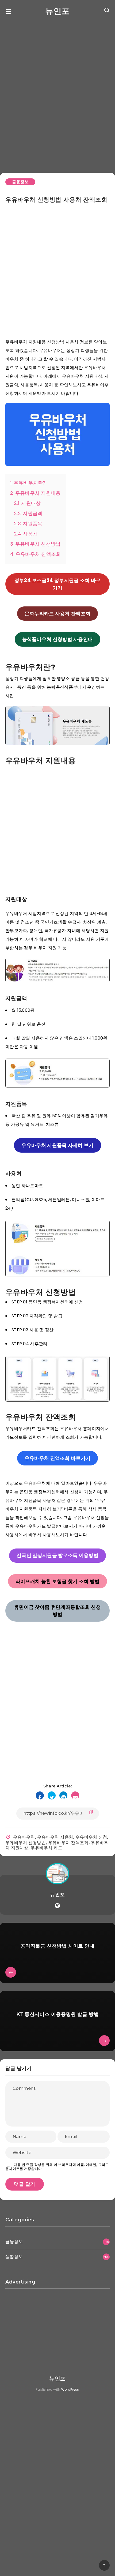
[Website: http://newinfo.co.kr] (57, 1906)
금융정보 (20, 182)
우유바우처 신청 (91, 1837)
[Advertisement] (57, 94)
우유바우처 (24, 1837)
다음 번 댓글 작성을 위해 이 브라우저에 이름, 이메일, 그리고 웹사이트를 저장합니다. (57, 2167)
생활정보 (14, 2257)
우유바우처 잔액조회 (68, 1843)
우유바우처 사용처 (55, 1837)
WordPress (70, 2389)
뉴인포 (57, 11)
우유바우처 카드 (46, 1848)
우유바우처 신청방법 (26, 1843)
